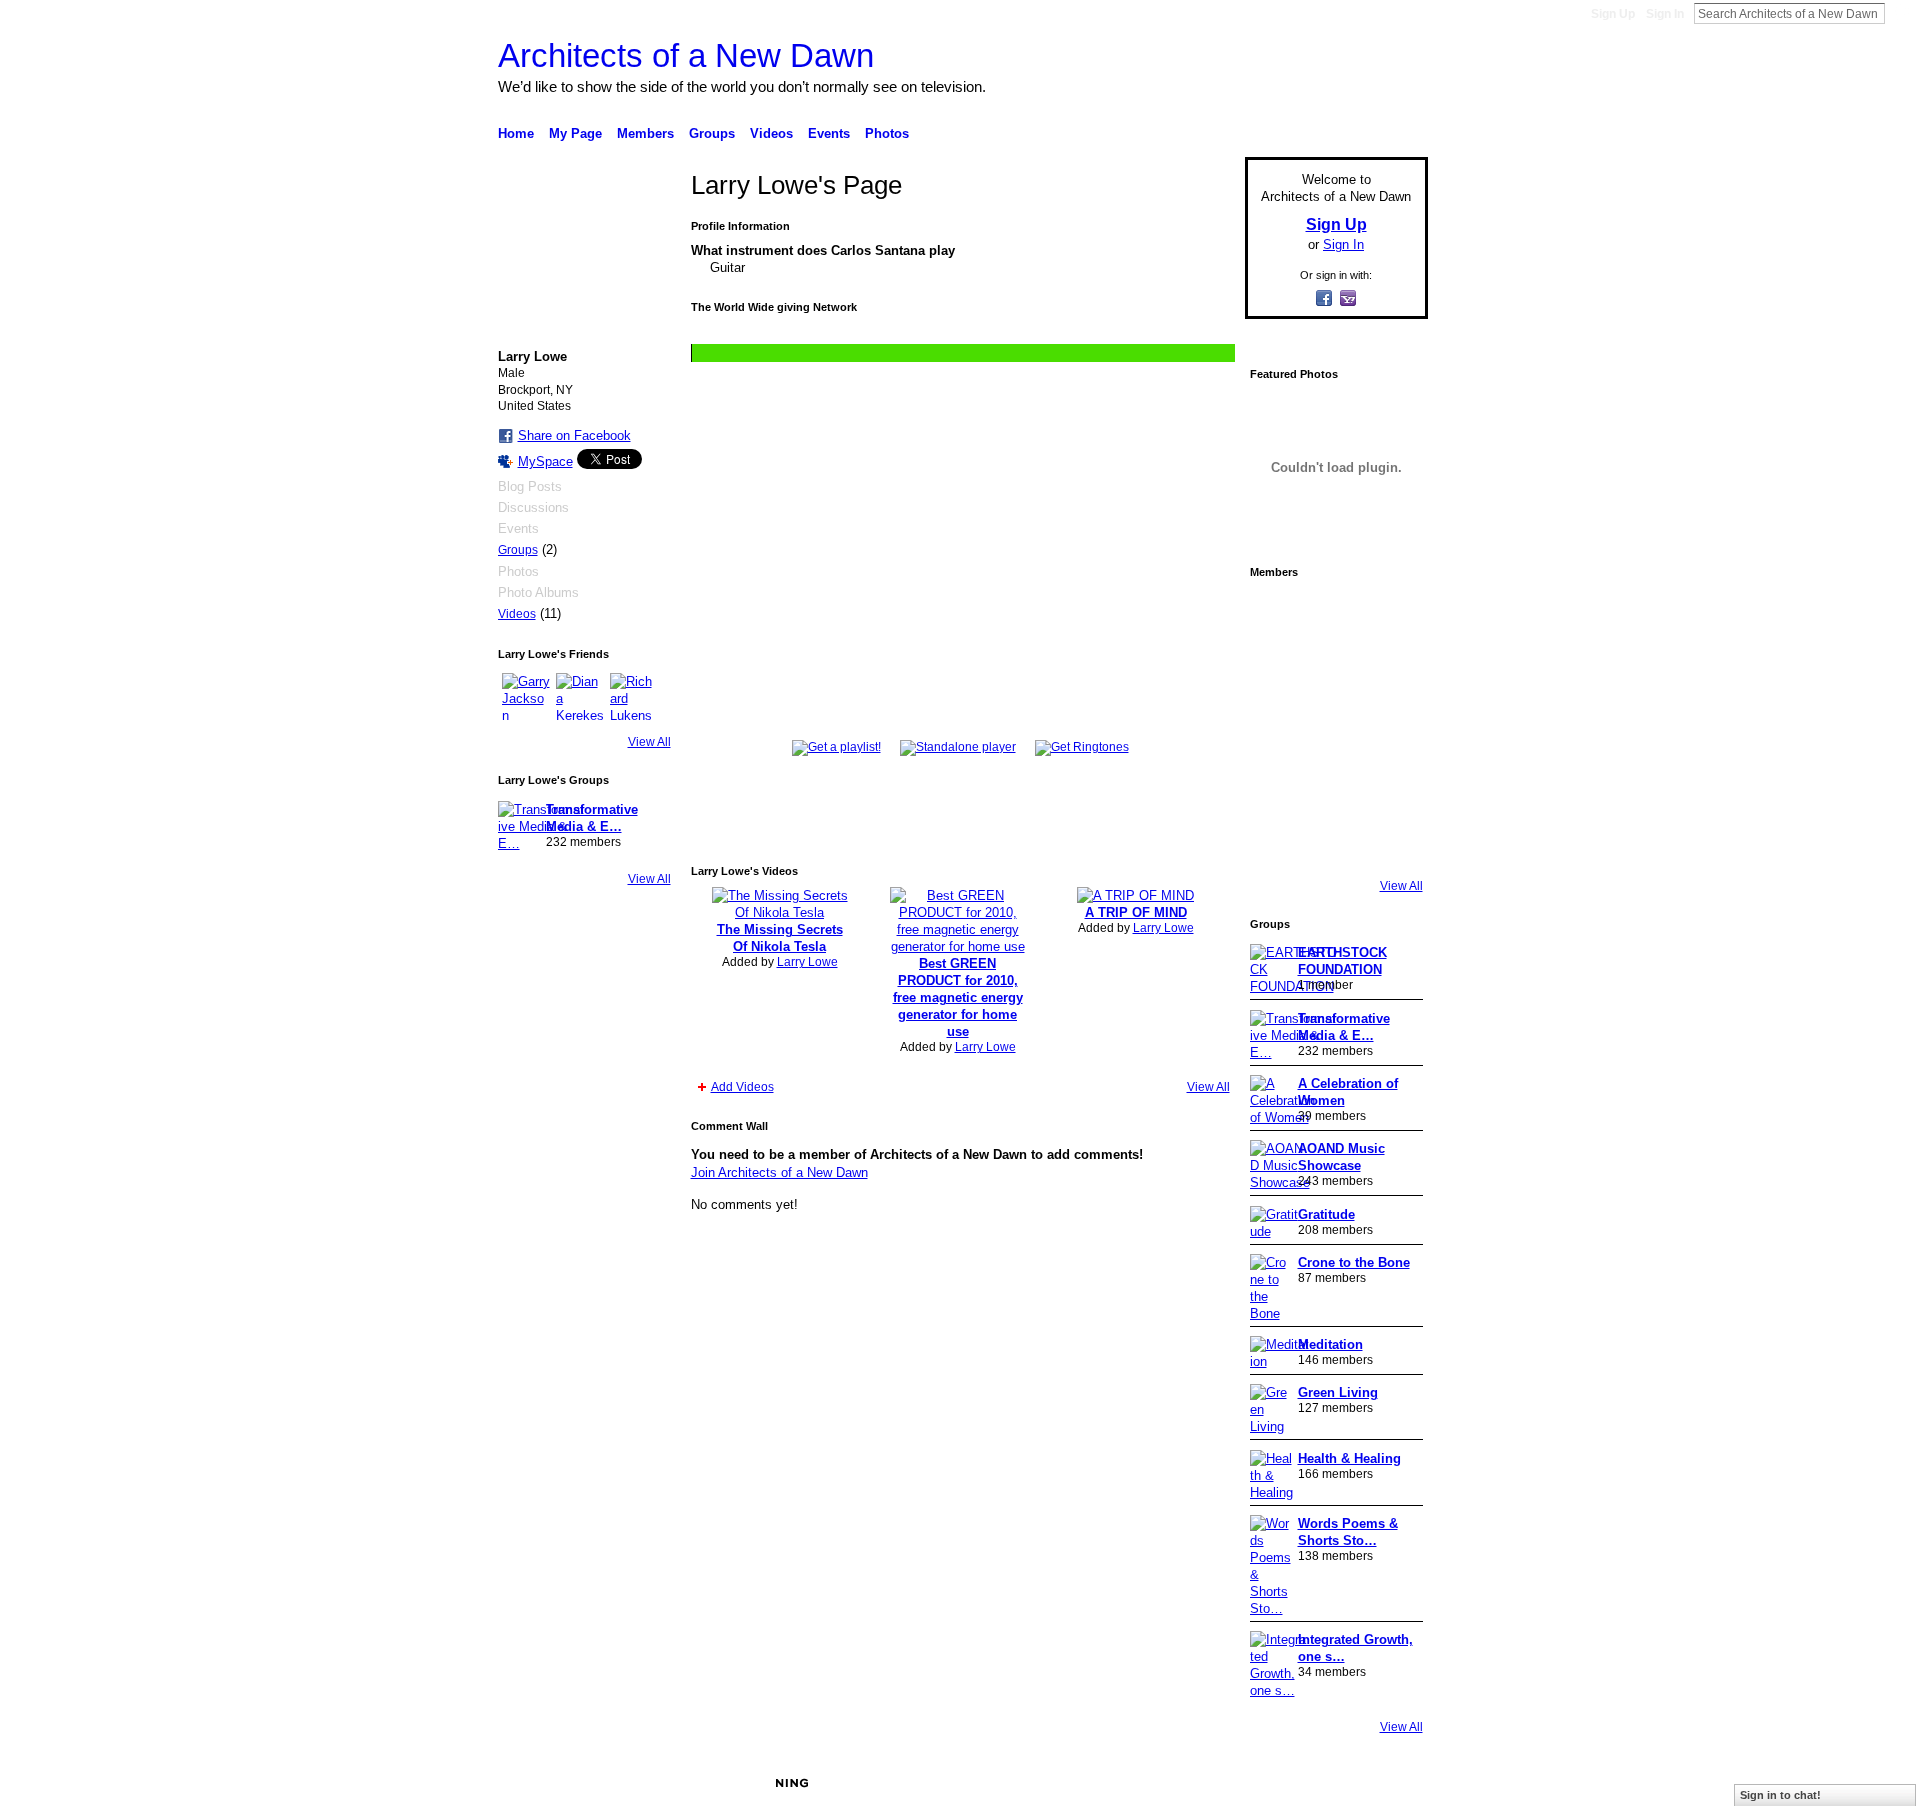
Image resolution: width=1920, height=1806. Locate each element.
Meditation (1330, 1344)
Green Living (1338, 1392)
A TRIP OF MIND (1136, 912)
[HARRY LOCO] (1278, 672)
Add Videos (742, 1087)
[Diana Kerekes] (580, 697)
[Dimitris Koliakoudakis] (1390, 840)
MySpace (545, 461)
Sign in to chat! (1780, 1795)
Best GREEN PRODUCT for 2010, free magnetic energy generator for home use (958, 997)
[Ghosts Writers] (1334, 784)
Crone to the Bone (1354, 1262)
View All (649, 742)
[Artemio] (1334, 840)
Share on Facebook (574, 435)
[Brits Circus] (1390, 728)
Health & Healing (1349, 1458)
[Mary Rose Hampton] (1278, 784)
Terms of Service (1383, 1783)
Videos (517, 614)
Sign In (1665, 14)
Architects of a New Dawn (686, 55)
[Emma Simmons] (1278, 840)
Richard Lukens (648, 1783)
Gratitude (1326, 1214)
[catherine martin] (1334, 728)
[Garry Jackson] (526, 697)
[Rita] (1278, 728)
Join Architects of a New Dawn (779, 1172)
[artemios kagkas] (1334, 672)
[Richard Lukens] (634, 697)
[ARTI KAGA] (1334, 616)
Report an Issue (1280, 1783)
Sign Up (1613, 14)
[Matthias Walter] (1390, 616)
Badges (1201, 1783)
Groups (518, 550)
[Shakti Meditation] (1390, 672)
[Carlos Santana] (1390, 784)
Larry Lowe (807, 962)
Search (1901, 13)
